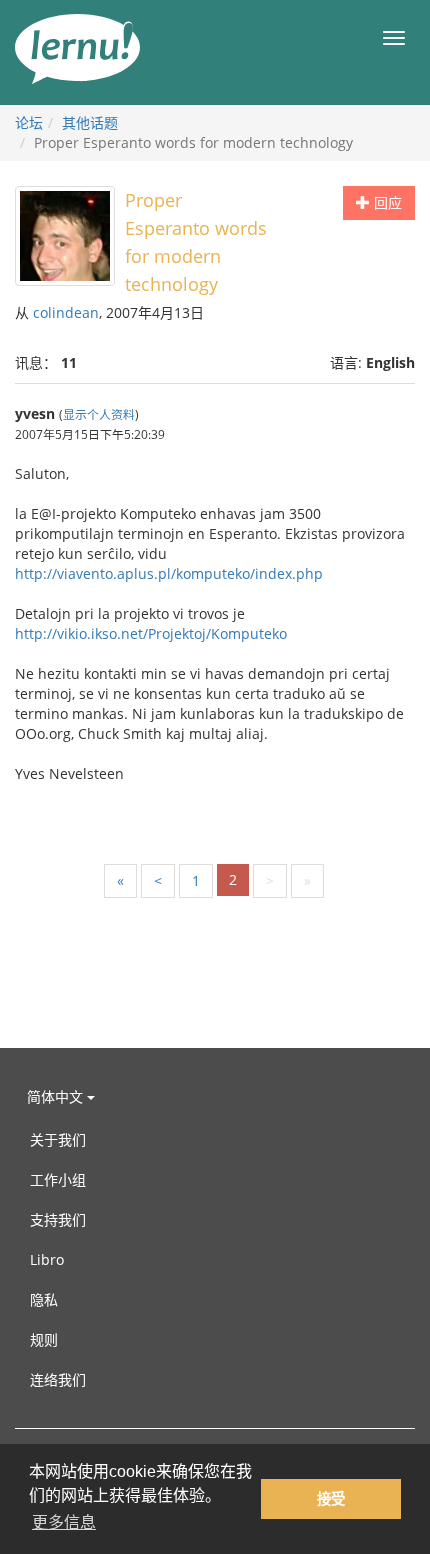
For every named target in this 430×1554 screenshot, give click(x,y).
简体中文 (57, 1096)
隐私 (44, 1299)
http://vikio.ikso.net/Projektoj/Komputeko (151, 633)
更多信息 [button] (64, 1522)
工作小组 (58, 1179)
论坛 (29, 122)
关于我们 (58, 1139)
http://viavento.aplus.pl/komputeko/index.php (169, 573)
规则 (44, 1339)
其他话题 (90, 122)
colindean (66, 312)
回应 (386, 202)
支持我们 (58, 1219)
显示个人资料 (99, 414)
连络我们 (58, 1379)
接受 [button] (331, 1499)
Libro (47, 1259)
